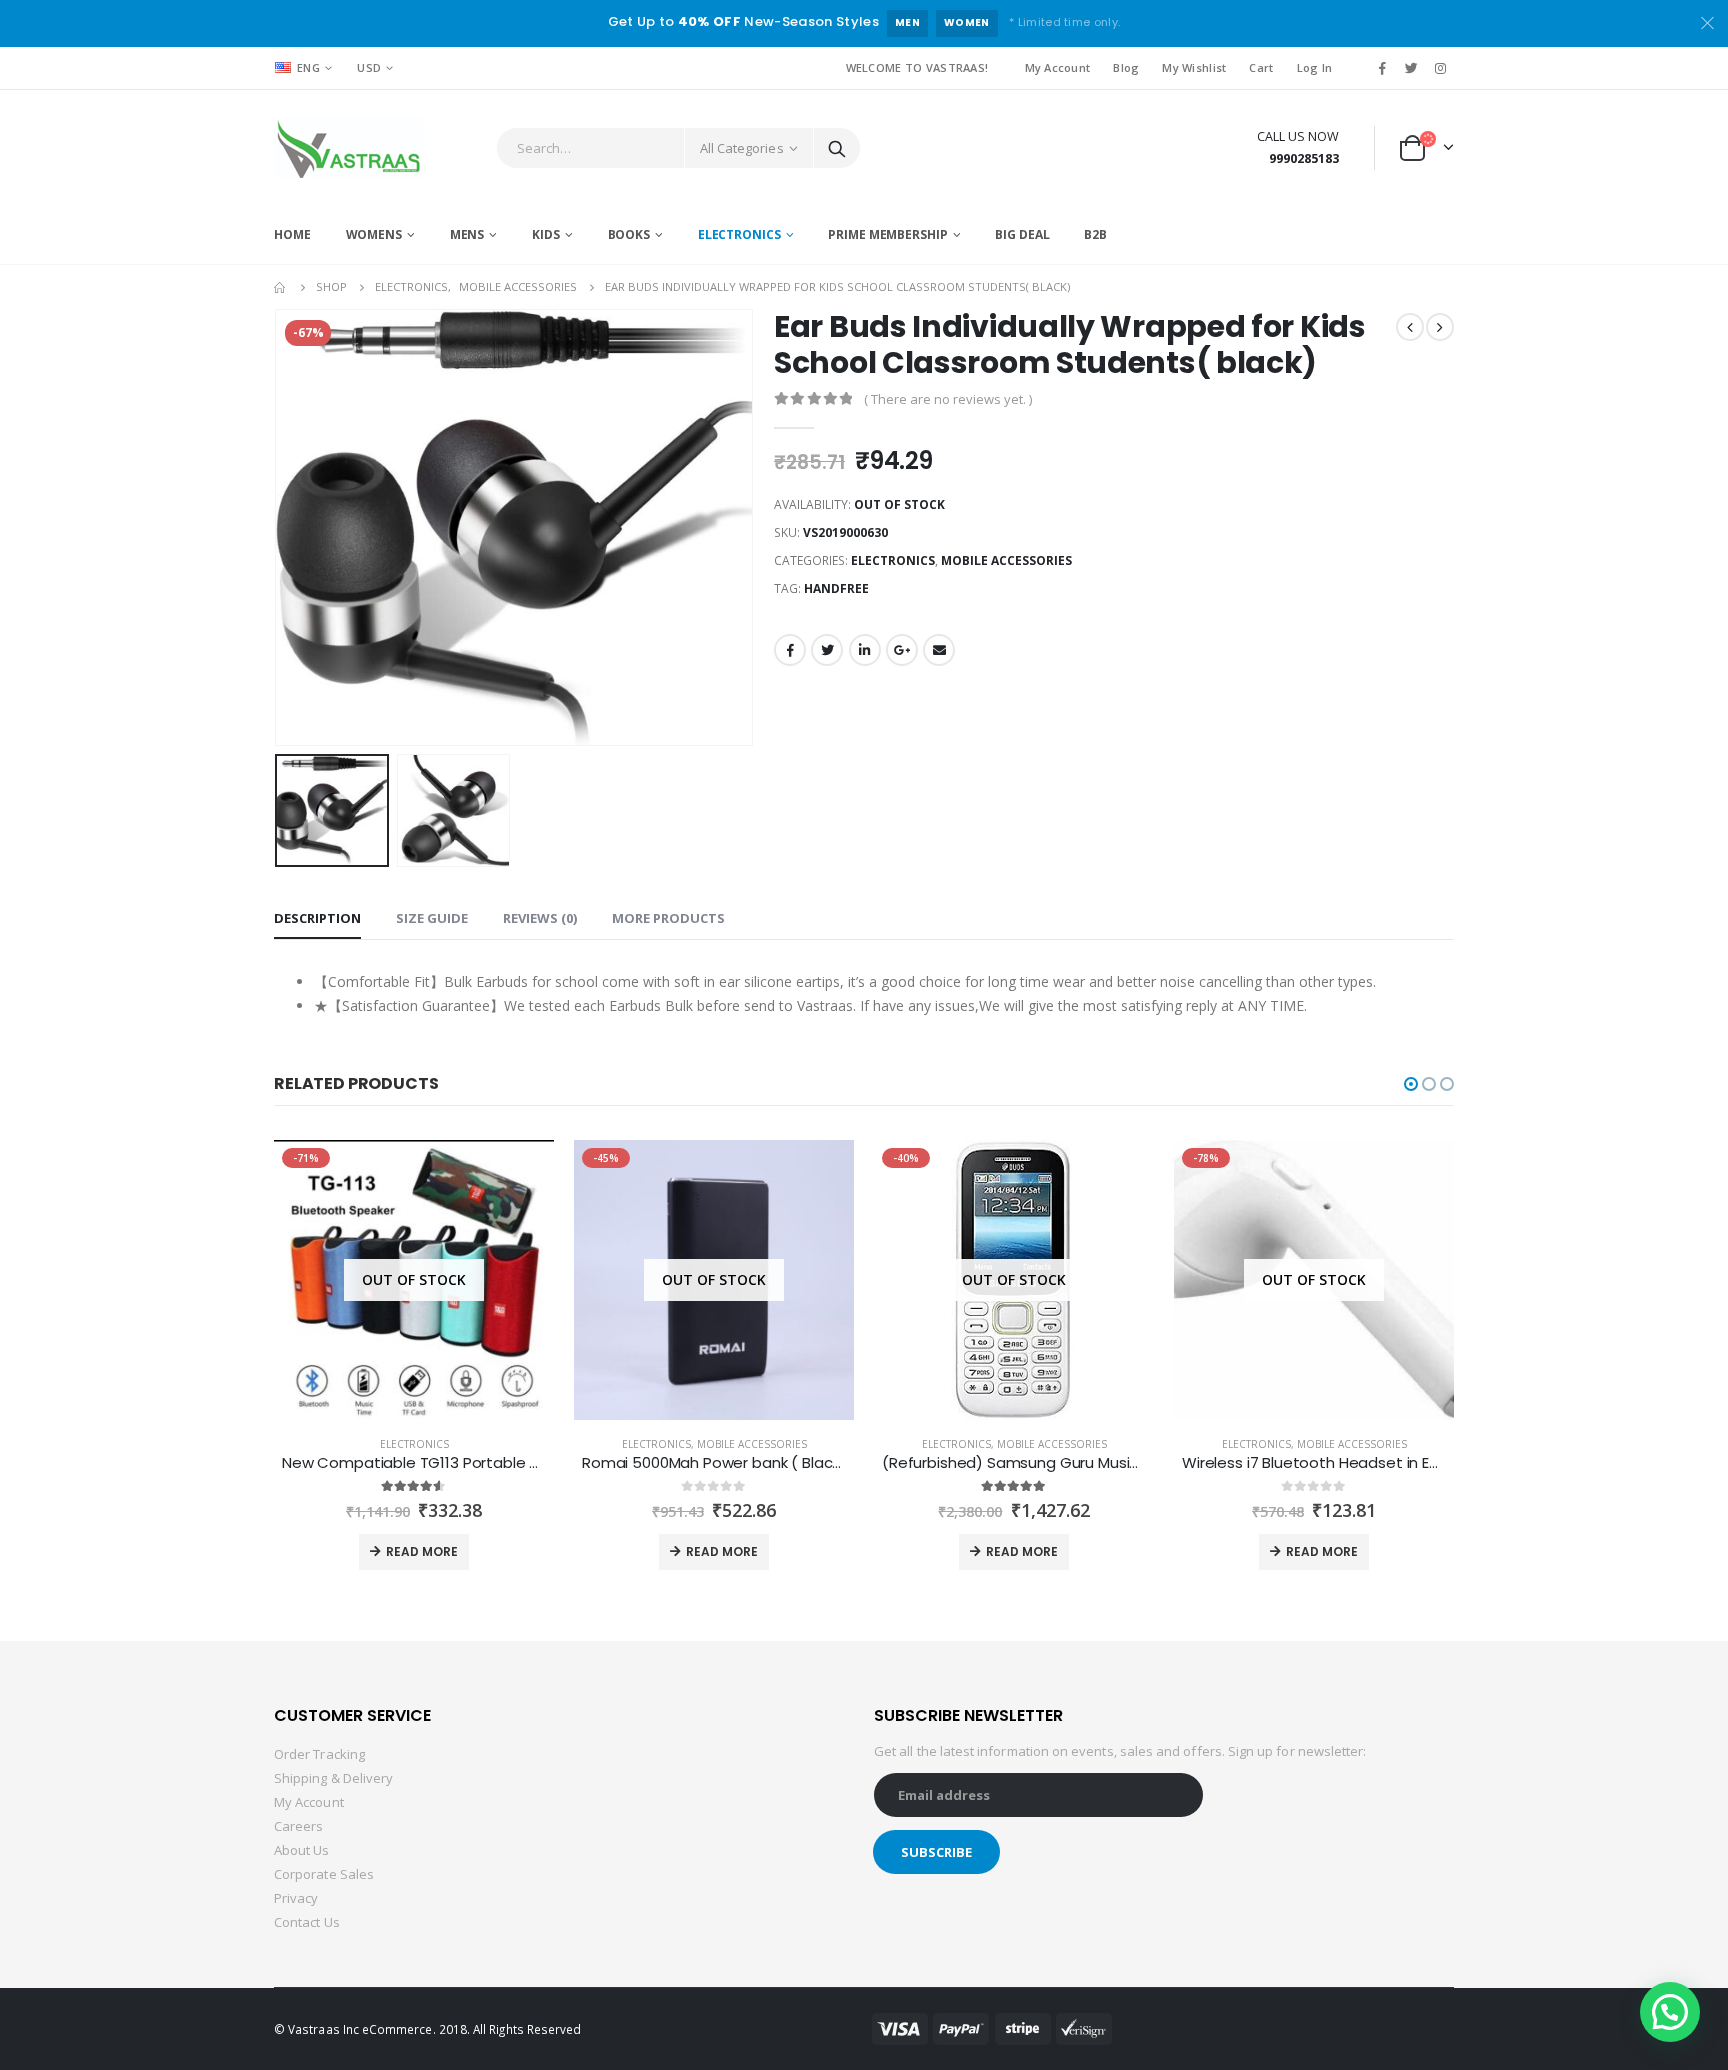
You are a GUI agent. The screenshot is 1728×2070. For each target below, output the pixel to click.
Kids (546, 234)
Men (907, 22)
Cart (1261, 67)
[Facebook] (1382, 68)
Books (629, 234)
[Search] (837, 148)
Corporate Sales (324, 1874)
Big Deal (1022, 234)
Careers (298, 1826)
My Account (1058, 67)
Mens (467, 234)
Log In (1315, 67)
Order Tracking (319, 1754)
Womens (374, 234)
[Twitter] (1412, 68)
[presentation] (279, 527)
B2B (1095, 234)
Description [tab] (317, 918)
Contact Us (307, 1922)
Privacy (296, 1898)
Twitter (827, 650)
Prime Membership (887, 234)
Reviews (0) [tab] (540, 918)
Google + (902, 650)
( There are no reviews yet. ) (948, 399)
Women (967, 22)
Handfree (836, 588)
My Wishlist (1194, 67)
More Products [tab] (668, 918)
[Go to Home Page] (281, 287)
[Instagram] (1441, 68)
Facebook (790, 650)
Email (939, 650)
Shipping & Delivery (333, 1778)
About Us (302, 1850)
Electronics (739, 234)
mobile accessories (1006, 560)
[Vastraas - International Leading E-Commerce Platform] (349, 148)
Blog (1126, 67)
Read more (422, 1551)
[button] (1411, 1084)
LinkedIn (865, 650)
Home (292, 234)
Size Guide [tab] (432, 918)
